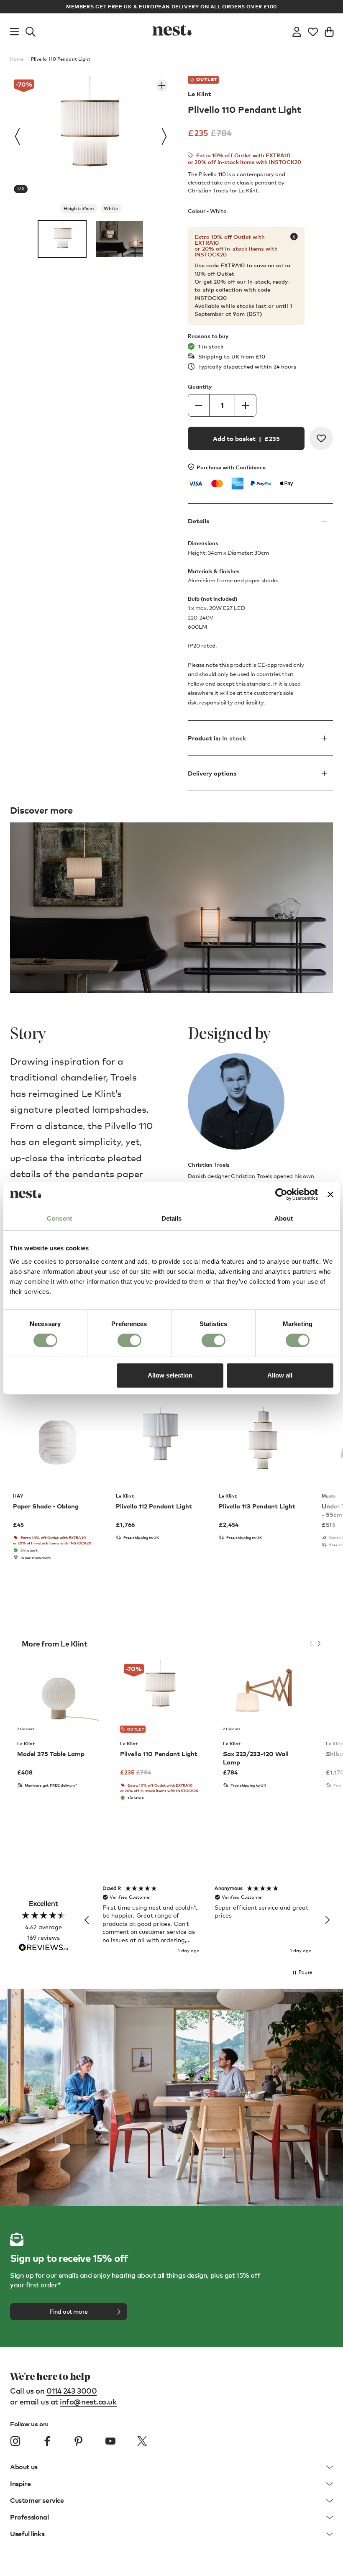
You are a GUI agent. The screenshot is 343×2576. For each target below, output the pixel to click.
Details (199, 521)
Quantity (200, 387)
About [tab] (284, 1218)
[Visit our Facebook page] (47, 2441)
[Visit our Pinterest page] (79, 2441)
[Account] (297, 30)
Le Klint (200, 94)
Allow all (280, 1375)
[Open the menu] (14, 30)
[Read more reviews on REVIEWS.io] (44, 1948)
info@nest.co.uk (88, 2401)
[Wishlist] (313, 30)
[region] (207, 1920)
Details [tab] (172, 1218)
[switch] (129, 1340)
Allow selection (170, 1375)
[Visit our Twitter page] (142, 2441)
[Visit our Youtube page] (110, 2441)
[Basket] (329, 30)
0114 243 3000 (72, 2390)
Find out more (69, 2311)
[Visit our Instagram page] (15, 2441)
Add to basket (246, 438)
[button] (87, 1920)
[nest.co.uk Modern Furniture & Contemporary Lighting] (171, 30)
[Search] (31, 30)
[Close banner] (330, 1194)
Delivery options (212, 773)
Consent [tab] (59, 1218)
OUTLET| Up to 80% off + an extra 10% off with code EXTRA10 (191, 6)
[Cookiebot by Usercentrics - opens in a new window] (281, 1194)
